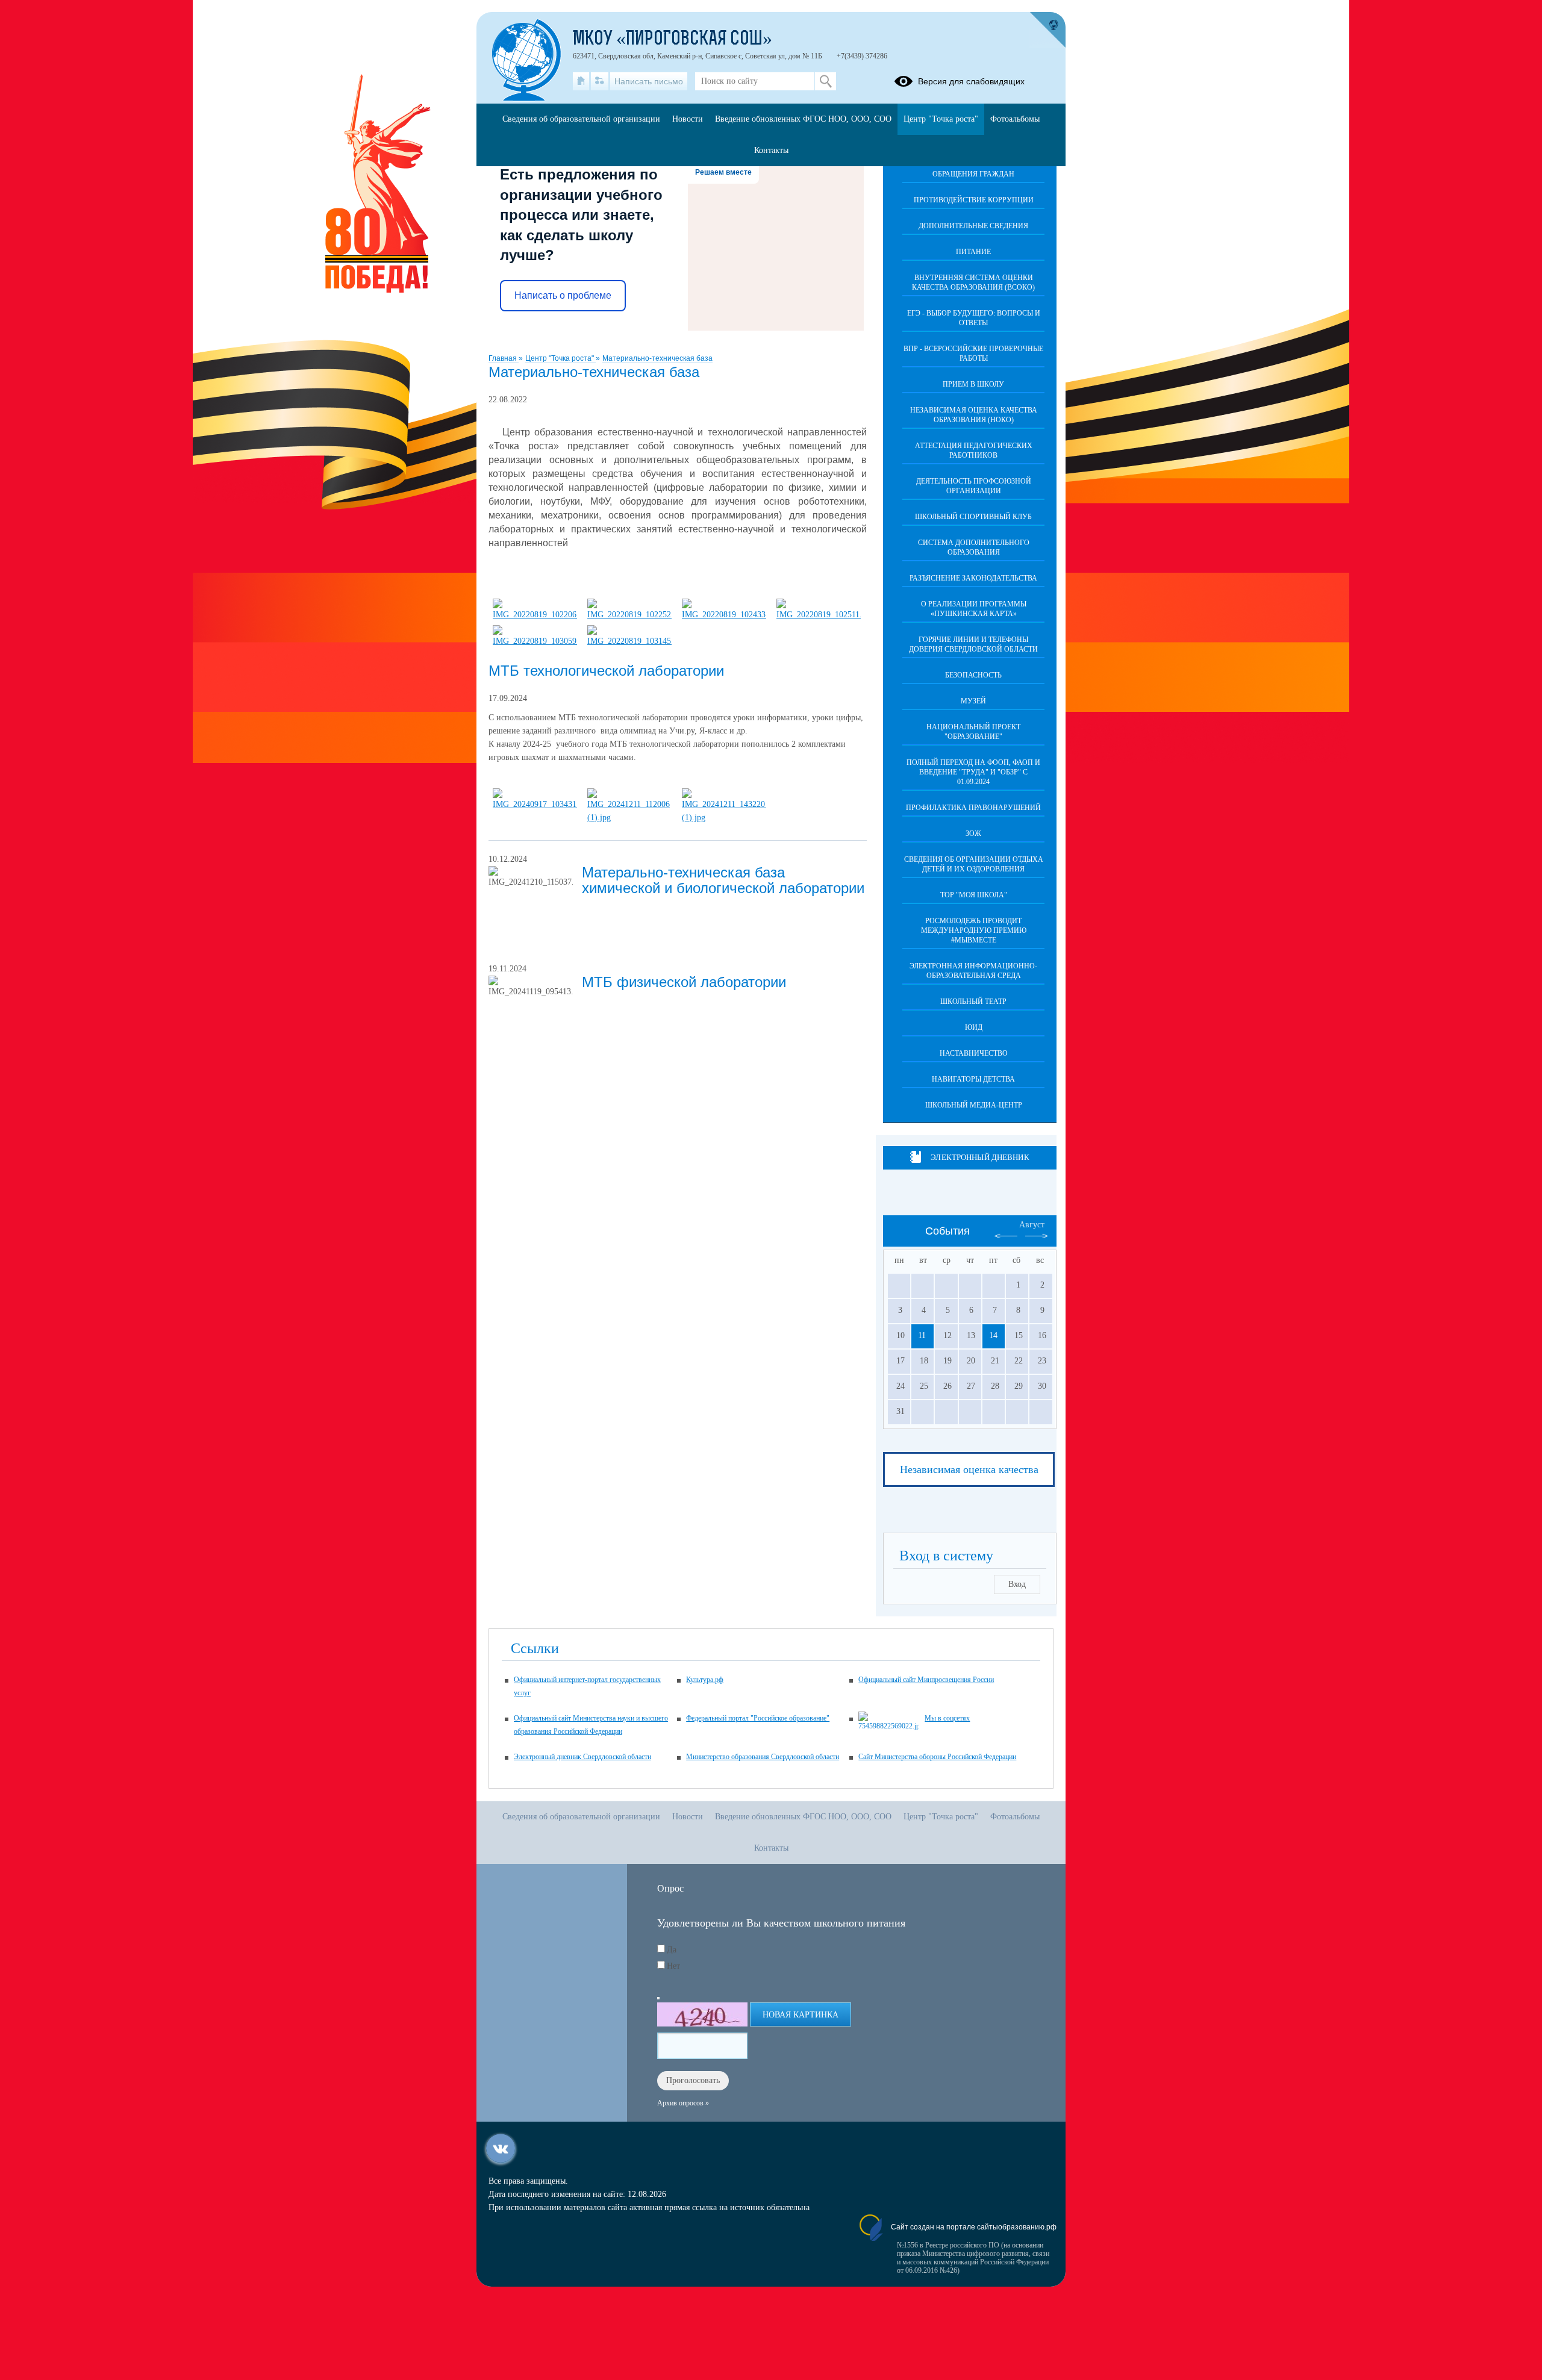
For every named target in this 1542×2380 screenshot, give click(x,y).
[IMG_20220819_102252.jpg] (629, 615)
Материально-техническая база (657, 358)
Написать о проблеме (563, 295)
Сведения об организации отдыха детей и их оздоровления (974, 864)
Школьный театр (973, 1002)
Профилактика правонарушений (973, 808)
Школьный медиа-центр (974, 1105)
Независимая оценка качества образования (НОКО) (974, 415)
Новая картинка (801, 2015)
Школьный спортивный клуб (973, 517)
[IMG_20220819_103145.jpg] (629, 641)
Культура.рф (705, 1680)
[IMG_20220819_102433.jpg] (724, 615)
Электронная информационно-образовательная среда (973, 971)
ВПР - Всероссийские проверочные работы (973, 354)
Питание (973, 252)
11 (922, 1335)
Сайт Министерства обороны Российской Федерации (937, 1757)
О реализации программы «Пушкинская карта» (974, 609)
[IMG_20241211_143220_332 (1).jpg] (724, 818)
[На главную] (581, 81)
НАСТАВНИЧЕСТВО (974, 1053)
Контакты (771, 150)
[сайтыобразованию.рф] (1047, 30)
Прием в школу (973, 384)
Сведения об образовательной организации (581, 119)
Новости (688, 119)
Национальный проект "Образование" (973, 732)
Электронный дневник (980, 1157)
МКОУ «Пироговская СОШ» (673, 40)
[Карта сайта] (600, 81)
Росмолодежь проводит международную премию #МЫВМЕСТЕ (974, 930)
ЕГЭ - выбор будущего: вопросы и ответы (974, 318)
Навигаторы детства (973, 1079)
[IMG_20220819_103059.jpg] (535, 641)
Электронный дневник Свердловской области (582, 1757)
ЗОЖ (973, 833)
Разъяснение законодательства (973, 578)
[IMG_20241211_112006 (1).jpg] (629, 818)
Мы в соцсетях (947, 1718)
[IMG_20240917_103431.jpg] (535, 804)
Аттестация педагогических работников (974, 450)
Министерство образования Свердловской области (763, 1757)
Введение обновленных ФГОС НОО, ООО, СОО (803, 119)
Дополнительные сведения (973, 226)
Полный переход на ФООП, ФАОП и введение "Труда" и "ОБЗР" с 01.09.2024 (973, 772)
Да (672, 1950)
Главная (504, 358)
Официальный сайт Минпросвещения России (926, 1680)
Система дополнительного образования (974, 547)
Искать (826, 81)
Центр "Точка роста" (560, 358)
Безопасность (973, 675)
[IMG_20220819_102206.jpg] (535, 615)
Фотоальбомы (1015, 119)
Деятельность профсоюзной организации (974, 486)
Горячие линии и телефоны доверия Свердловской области (973, 644)
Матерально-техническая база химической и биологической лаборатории (723, 880)
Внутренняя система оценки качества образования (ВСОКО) (973, 282)
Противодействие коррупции (974, 200)
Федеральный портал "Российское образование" (758, 1718)
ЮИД (974, 1027)
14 (993, 1335)
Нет (673, 1966)
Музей (973, 701)
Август (1032, 1225)
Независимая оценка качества (969, 1469)
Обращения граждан (973, 174)
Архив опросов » (683, 2103)
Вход (1017, 1584)
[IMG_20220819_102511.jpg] (819, 615)
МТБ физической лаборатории (684, 982)
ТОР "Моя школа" (974, 895)
